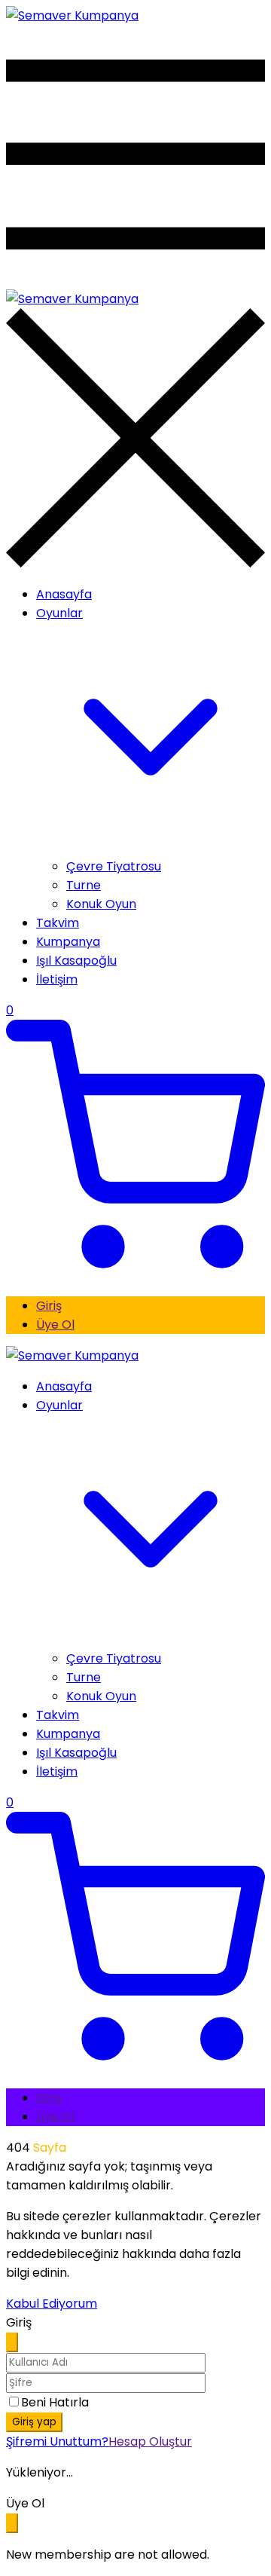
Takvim (58, 923)
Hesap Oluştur (150, 2441)
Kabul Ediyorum (52, 2304)
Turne (84, 885)
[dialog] (135, 2529)
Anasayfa (64, 594)
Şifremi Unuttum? (57, 2441)
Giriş (49, 1306)
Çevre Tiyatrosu (114, 866)
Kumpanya (68, 942)
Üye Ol (55, 1325)
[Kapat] (12, 2342)
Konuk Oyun (101, 904)
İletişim (57, 979)
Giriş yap (34, 2422)
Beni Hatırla (55, 2402)
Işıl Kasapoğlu (76, 961)
